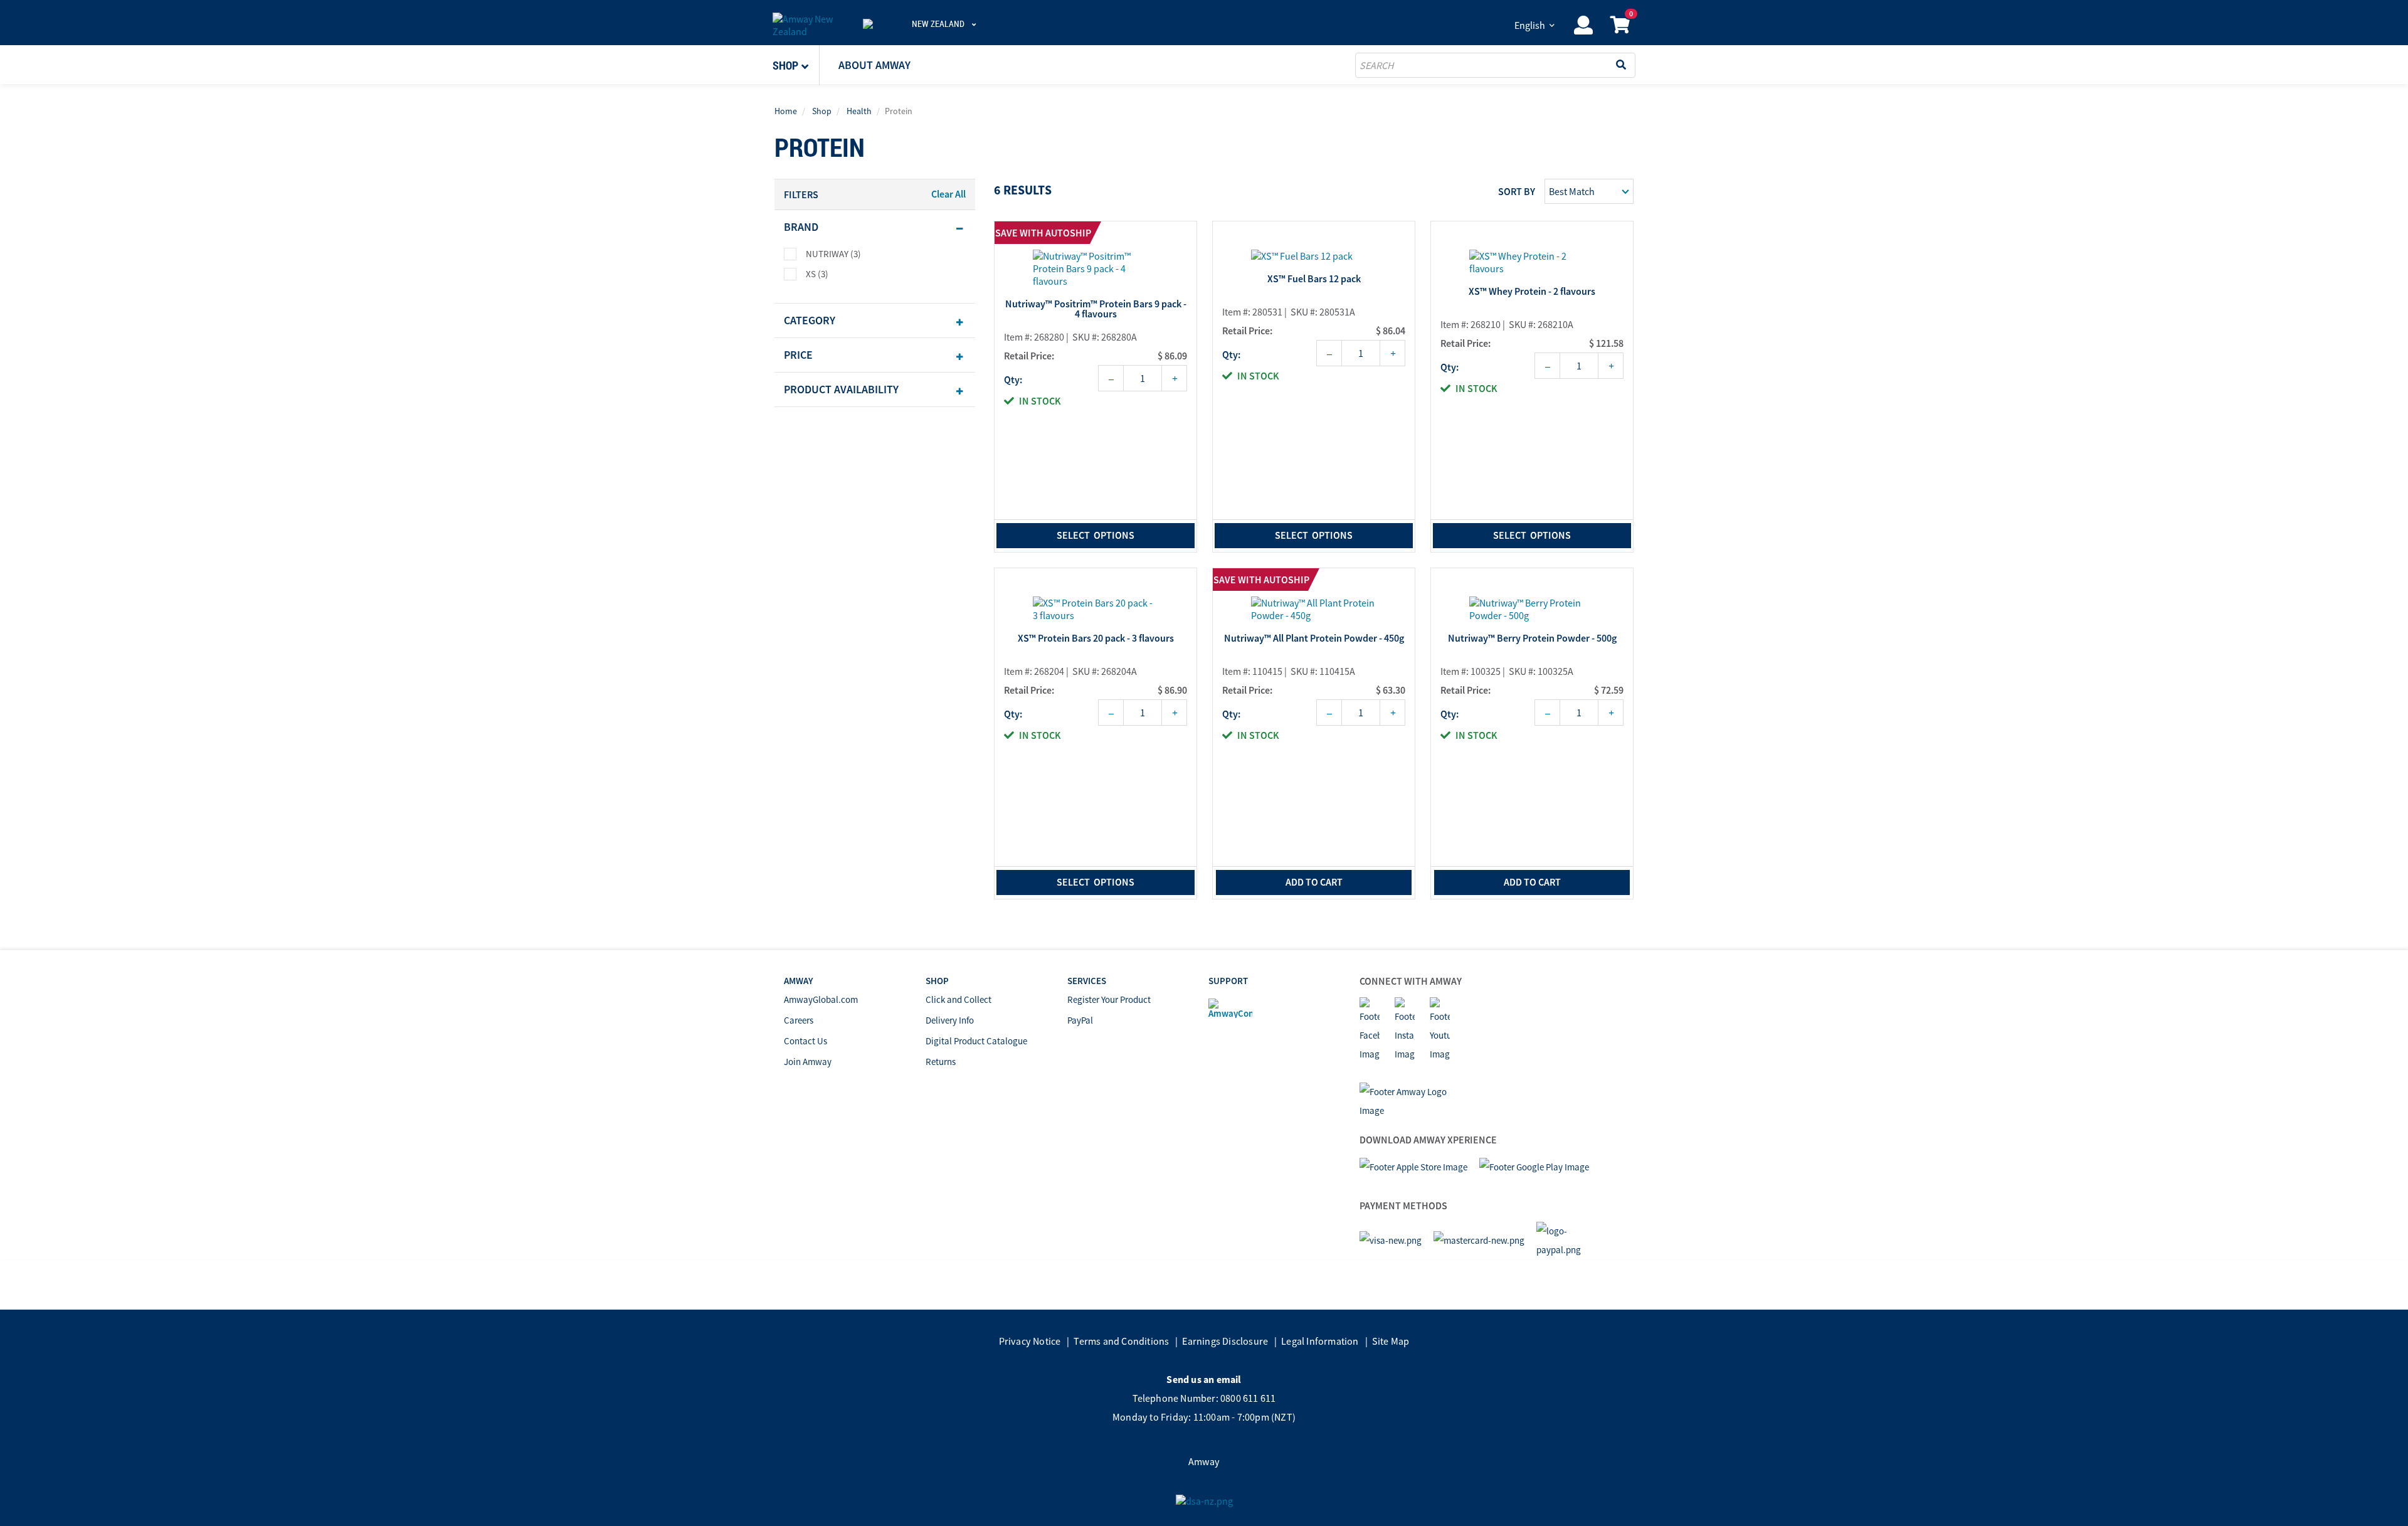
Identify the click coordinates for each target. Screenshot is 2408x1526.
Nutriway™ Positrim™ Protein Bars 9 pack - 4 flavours (1096, 309)
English (1530, 25)
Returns (941, 1062)
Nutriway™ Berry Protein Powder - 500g (1532, 638)
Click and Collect (958, 999)
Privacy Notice (1030, 1341)
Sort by (1517, 191)
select (1096, 535)
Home (786, 111)
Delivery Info (950, 1020)
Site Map (1391, 1341)
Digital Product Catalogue (976, 1041)
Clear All (948, 194)
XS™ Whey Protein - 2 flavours (1532, 292)
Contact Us (805, 1041)
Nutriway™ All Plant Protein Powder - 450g (1314, 638)
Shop (822, 111)
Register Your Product (1109, 999)
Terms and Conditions (1121, 1341)
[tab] (875, 227)
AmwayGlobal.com (821, 999)
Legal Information (1320, 1341)
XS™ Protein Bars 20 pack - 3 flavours (1096, 638)
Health (859, 111)
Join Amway (808, 1062)
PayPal (1080, 1020)
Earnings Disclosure (1225, 1341)
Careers (799, 1020)
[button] (796, 65)
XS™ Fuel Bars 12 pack (1314, 279)
